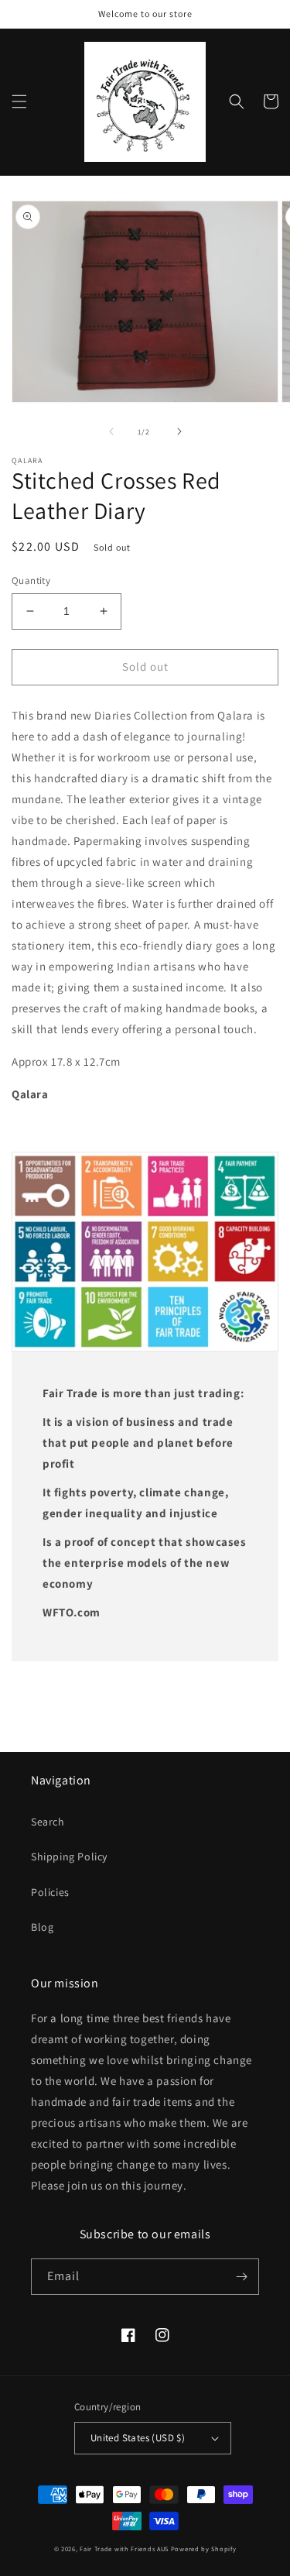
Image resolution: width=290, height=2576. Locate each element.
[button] (19, 101)
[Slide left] (111, 431)
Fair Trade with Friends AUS (124, 2549)
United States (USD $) (138, 2438)
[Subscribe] (241, 2277)
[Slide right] (179, 431)
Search (48, 1822)
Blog (42, 1927)
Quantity (31, 580)
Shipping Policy (69, 1856)
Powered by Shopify (204, 2549)
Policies (50, 1892)
